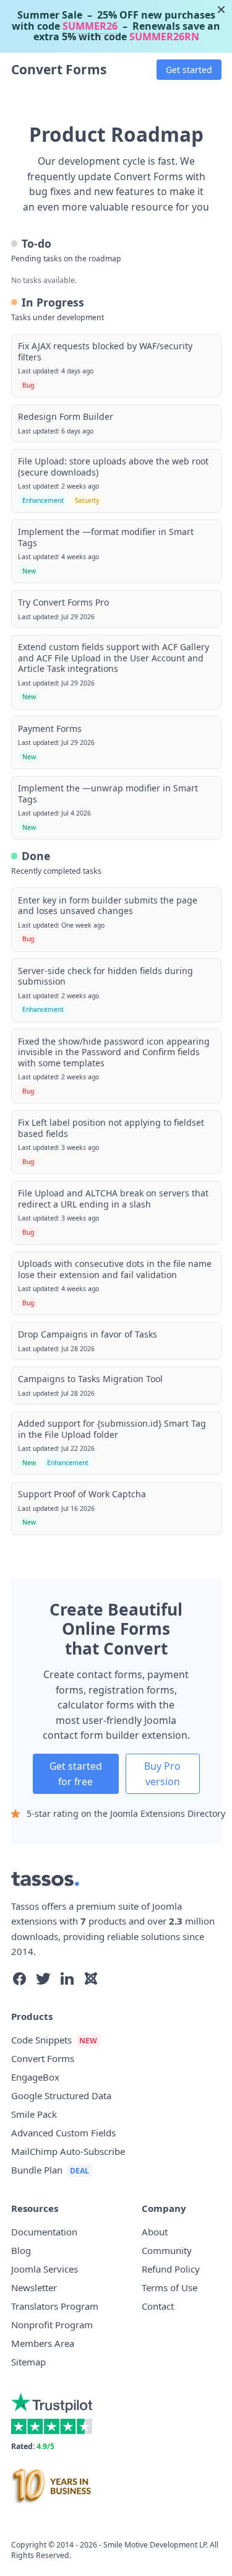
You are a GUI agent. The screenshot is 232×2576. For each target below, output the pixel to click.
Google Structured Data (61, 2095)
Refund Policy (171, 2269)
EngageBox (35, 2077)
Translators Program (55, 2306)
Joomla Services (45, 2269)
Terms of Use (170, 2287)
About (155, 2232)
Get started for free (76, 1774)
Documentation (44, 2232)
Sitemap (28, 2362)
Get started (189, 70)
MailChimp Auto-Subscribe (68, 2151)
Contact (158, 2306)
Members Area (43, 2343)
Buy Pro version (162, 1774)
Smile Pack (34, 2114)
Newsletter (34, 2287)
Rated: (33, 2446)
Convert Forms (59, 69)
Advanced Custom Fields (63, 2133)
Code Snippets (41, 2040)
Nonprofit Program (52, 2325)
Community (167, 2250)
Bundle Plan (37, 2170)
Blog (21, 2250)
